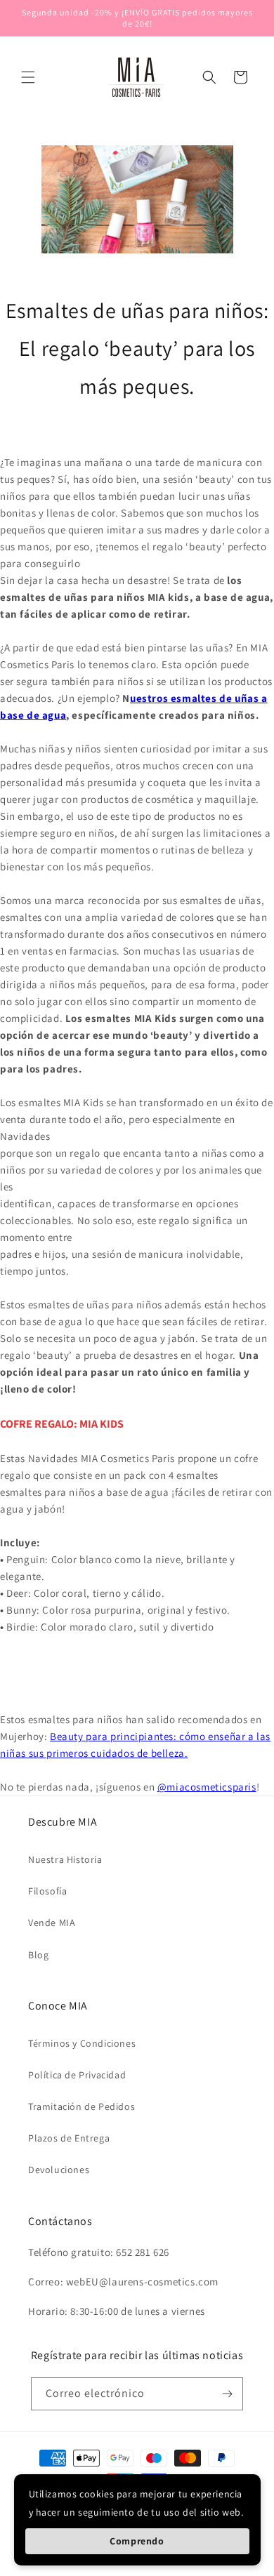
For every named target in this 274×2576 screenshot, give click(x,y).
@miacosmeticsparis (207, 1787)
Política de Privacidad (77, 2075)
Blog (38, 1955)
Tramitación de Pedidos (81, 2106)
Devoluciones (59, 2170)
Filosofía (47, 1891)
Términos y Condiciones (82, 2043)
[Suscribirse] (227, 2394)
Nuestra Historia (65, 1859)
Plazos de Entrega (69, 2138)
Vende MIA (52, 1923)
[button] (28, 77)
